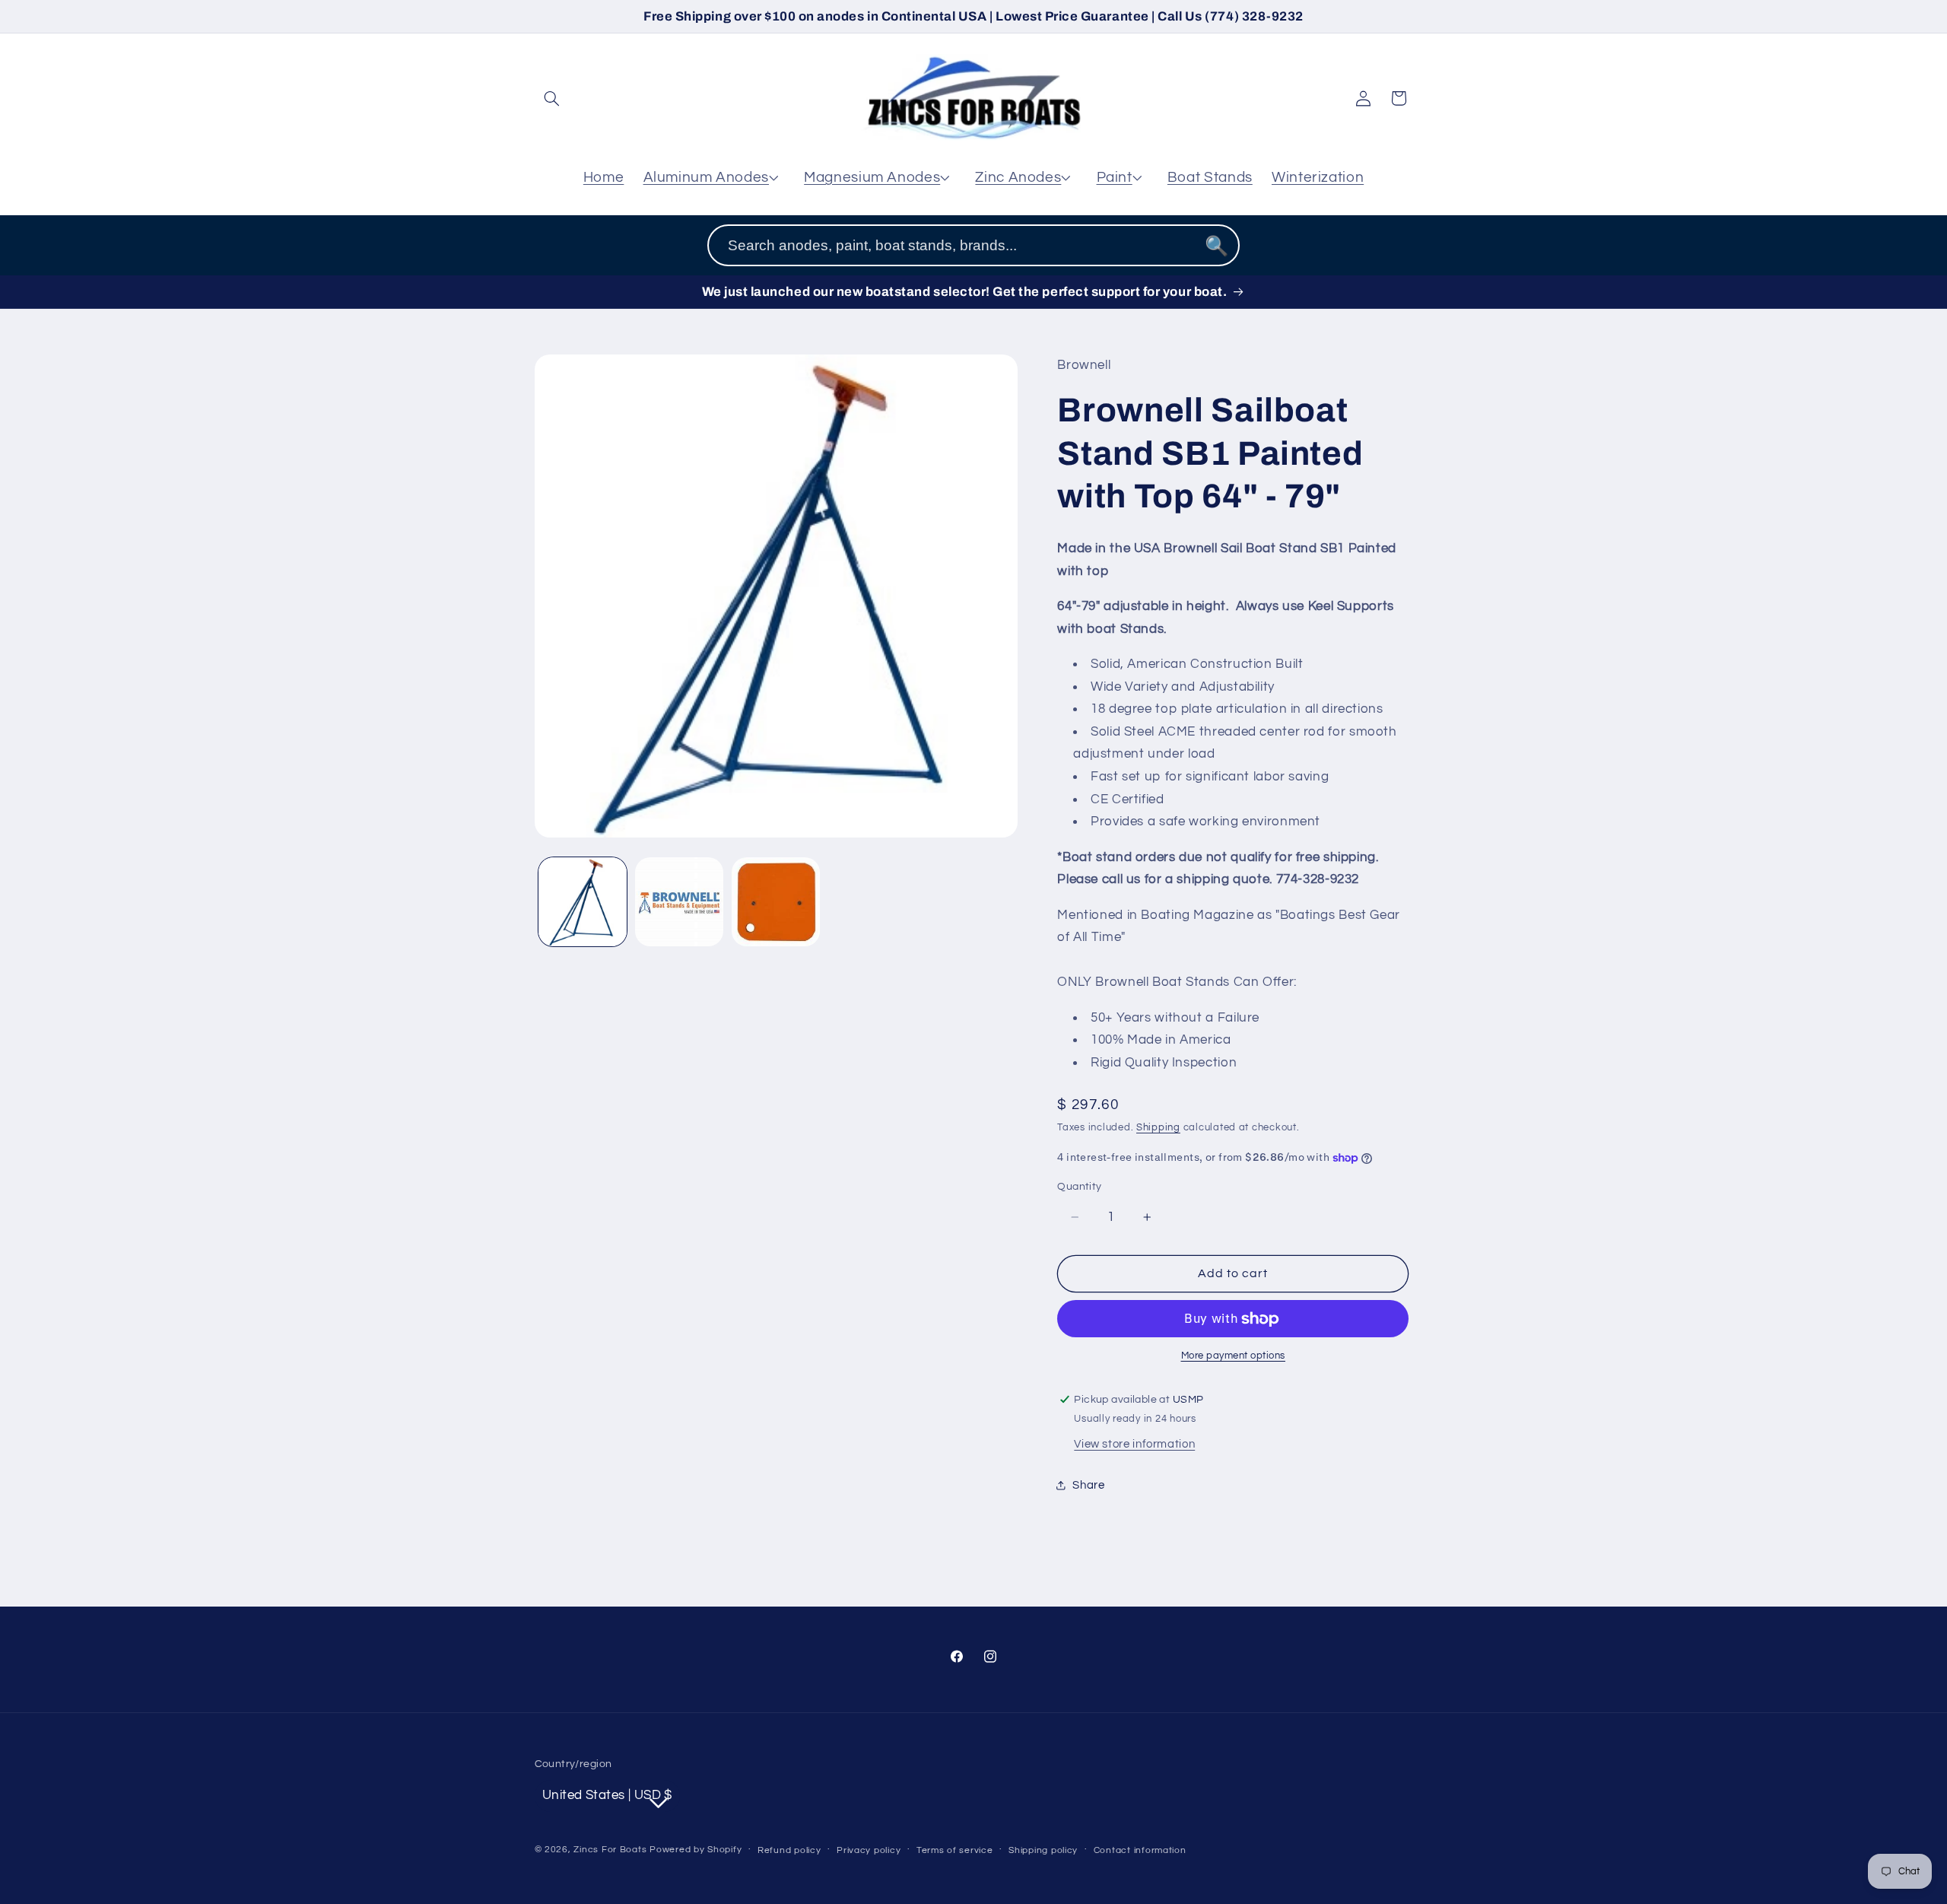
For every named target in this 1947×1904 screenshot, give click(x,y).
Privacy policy (869, 1850)
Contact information (1140, 1850)
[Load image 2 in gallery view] (680, 902)
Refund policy (789, 1850)
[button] (552, 98)
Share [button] (1088, 1485)
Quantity (1079, 1187)
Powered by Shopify (696, 1850)
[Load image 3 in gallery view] (776, 902)
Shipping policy (1043, 1850)
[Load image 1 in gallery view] (583, 902)
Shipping (1158, 1128)
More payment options (1234, 1356)
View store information (1134, 1444)
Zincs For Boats (610, 1850)
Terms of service (955, 1850)
